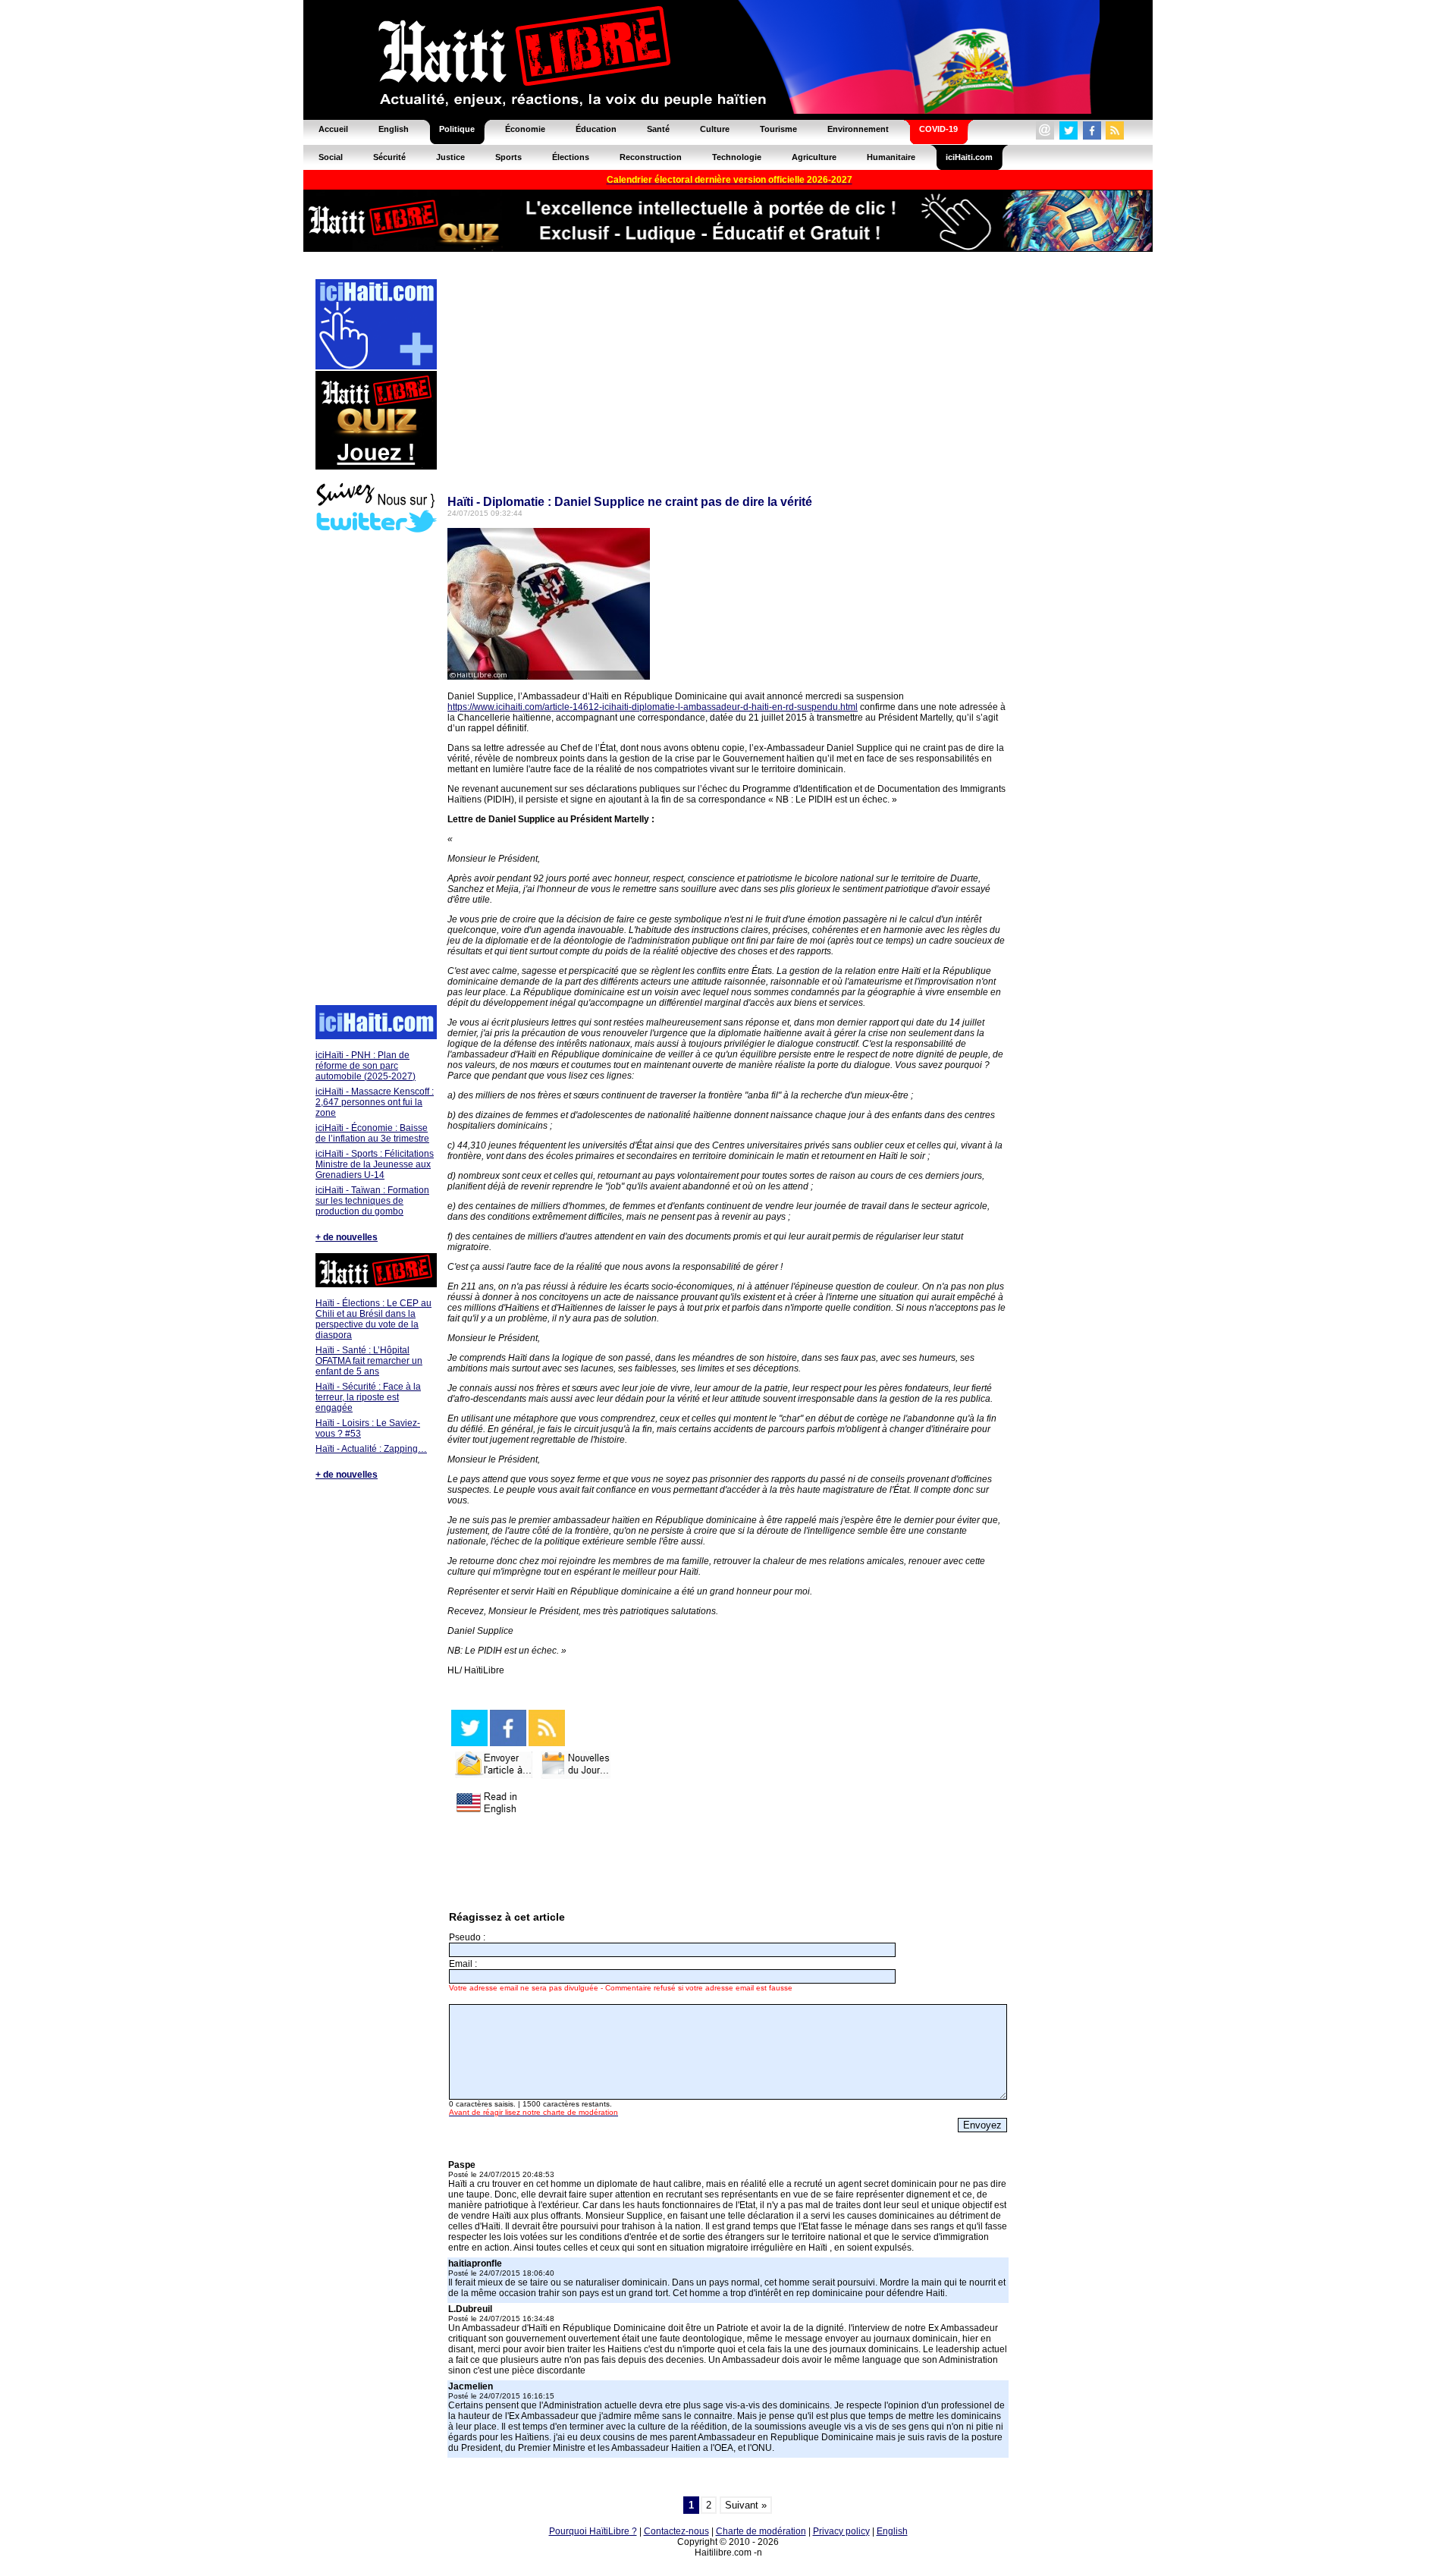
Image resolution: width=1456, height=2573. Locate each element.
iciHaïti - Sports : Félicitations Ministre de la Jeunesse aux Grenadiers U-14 (375, 1164)
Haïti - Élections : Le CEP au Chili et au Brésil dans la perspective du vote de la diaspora (373, 1319)
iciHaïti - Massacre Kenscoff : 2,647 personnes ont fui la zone (375, 1102)
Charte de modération (761, 2531)
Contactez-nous (676, 2531)
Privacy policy (841, 2531)
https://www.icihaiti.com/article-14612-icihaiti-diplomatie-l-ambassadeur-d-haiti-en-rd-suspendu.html (653, 707)
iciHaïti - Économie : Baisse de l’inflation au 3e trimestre (372, 1133)
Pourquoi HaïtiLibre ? (593, 2531)
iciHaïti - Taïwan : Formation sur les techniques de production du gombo (372, 1201)
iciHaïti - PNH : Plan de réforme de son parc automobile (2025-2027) (366, 1066)
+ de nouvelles (347, 1237)
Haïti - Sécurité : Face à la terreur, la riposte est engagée (368, 1397)
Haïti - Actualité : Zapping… (371, 1449)
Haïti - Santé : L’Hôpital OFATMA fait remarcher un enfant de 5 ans (369, 1361)
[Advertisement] (375, 771)
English (892, 2531)
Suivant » (746, 2505)
